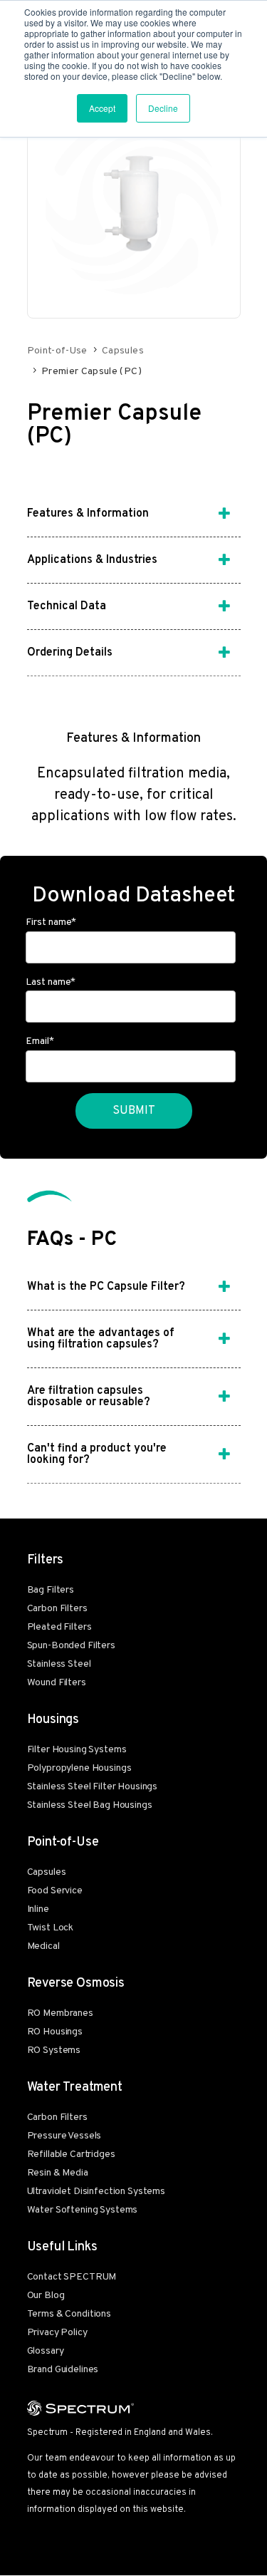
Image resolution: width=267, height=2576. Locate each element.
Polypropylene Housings (79, 1768)
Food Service (55, 1891)
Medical (43, 1946)
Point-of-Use (57, 351)
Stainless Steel (59, 1664)
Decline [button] (163, 108)
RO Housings (55, 2032)
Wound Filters (57, 1683)
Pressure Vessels (64, 2136)
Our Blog (46, 2296)
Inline (38, 1909)
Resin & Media (58, 2173)
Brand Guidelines (63, 2370)
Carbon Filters (57, 1609)
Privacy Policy (57, 2333)
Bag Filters (51, 1590)
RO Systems (54, 2050)
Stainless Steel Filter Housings (93, 1787)
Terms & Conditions (69, 2314)
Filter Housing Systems (77, 1750)
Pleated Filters (59, 1627)
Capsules (123, 351)
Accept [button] (102, 108)
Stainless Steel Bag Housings (90, 1805)
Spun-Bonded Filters (71, 1646)
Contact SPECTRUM (72, 2277)
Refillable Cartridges (71, 2155)
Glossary (46, 2351)
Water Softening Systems (83, 2210)
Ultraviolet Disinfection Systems (96, 2192)
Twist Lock (51, 1928)
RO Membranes (60, 2013)
